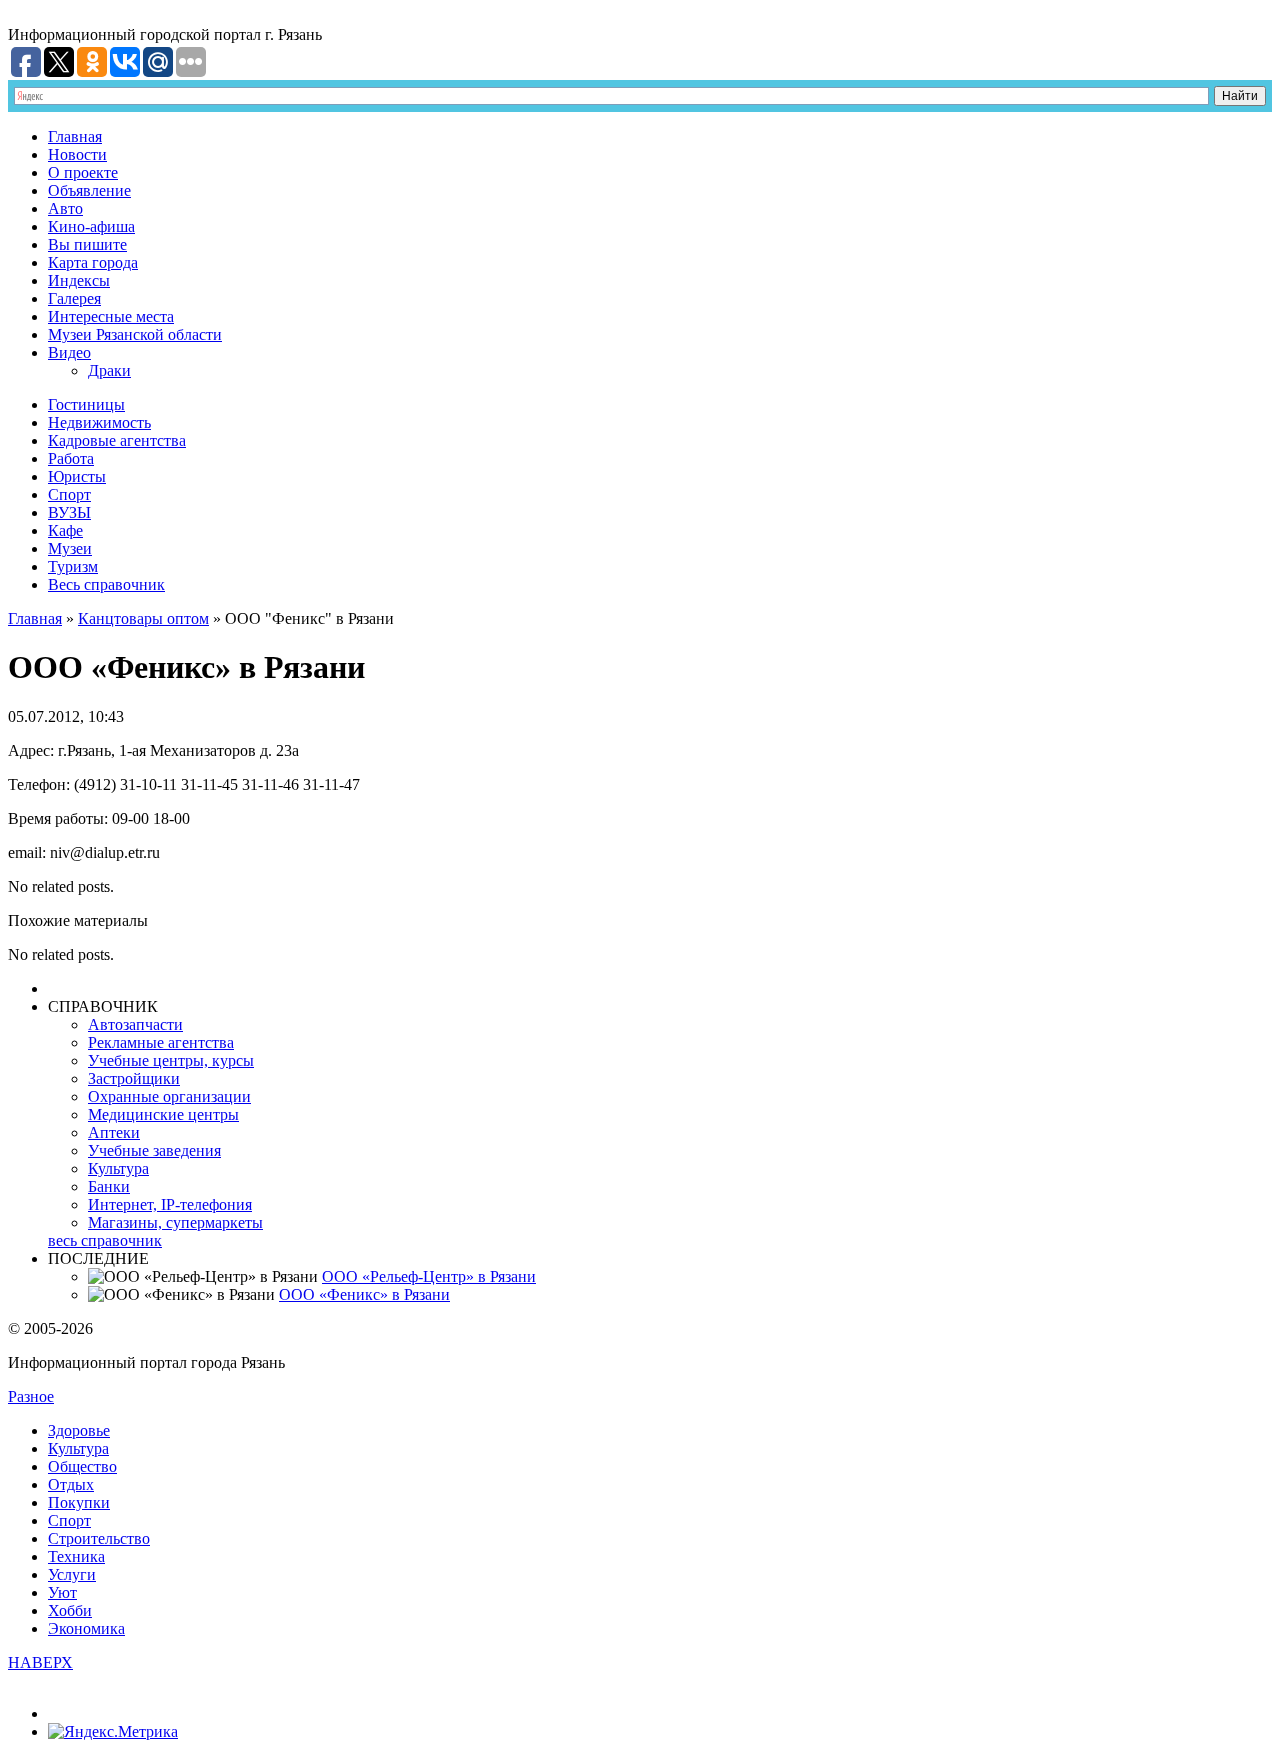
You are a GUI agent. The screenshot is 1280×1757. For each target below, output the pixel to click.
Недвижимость (99, 422)
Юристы (77, 476)
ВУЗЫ (69, 512)
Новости (77, 154)
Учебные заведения (154, 1150)
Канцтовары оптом (143, 618)
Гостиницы (86, 404)
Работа (71, 458)
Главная (75, 136)
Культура (118, 1168)
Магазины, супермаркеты (175, 1222)
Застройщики (134, 1078)
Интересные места (111, 316)
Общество (82, 1466)
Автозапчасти (135, 1024)
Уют (62, 1592)
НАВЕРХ (40, 1662)
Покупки (79, 1502)
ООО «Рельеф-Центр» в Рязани (429, 1276)
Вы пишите (87, 244)
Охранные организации (169, 1096)
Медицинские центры (163, 1114)
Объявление (89, 190)
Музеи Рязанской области (135, 334)
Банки (109, 1186)
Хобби (70, 1610)
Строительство (99, 1538)
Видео (69, 352)
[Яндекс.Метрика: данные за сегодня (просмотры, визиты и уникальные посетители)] (113, 1732)
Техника (76, 1556)
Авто (65, 208)
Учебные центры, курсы (171, 1060)
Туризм (73, 566)
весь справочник (105, 1240)
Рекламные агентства (161, 1042)
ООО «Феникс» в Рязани (364, 1294)
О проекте (83, 172)
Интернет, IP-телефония (170, 1204)
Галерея (74, 298)
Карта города (93, 262)
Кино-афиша (91, 226)
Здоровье (79, 1430)
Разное (31, 1396)
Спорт (69, 494)
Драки (109, 370)
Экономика (86, 1628)
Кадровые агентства (117, 440)
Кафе (65, 530)
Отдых (71, 1484)
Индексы (79, 280)
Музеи (70, 548)
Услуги (72, 1574)
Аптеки (114, 1132)
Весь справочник (106, 584)
